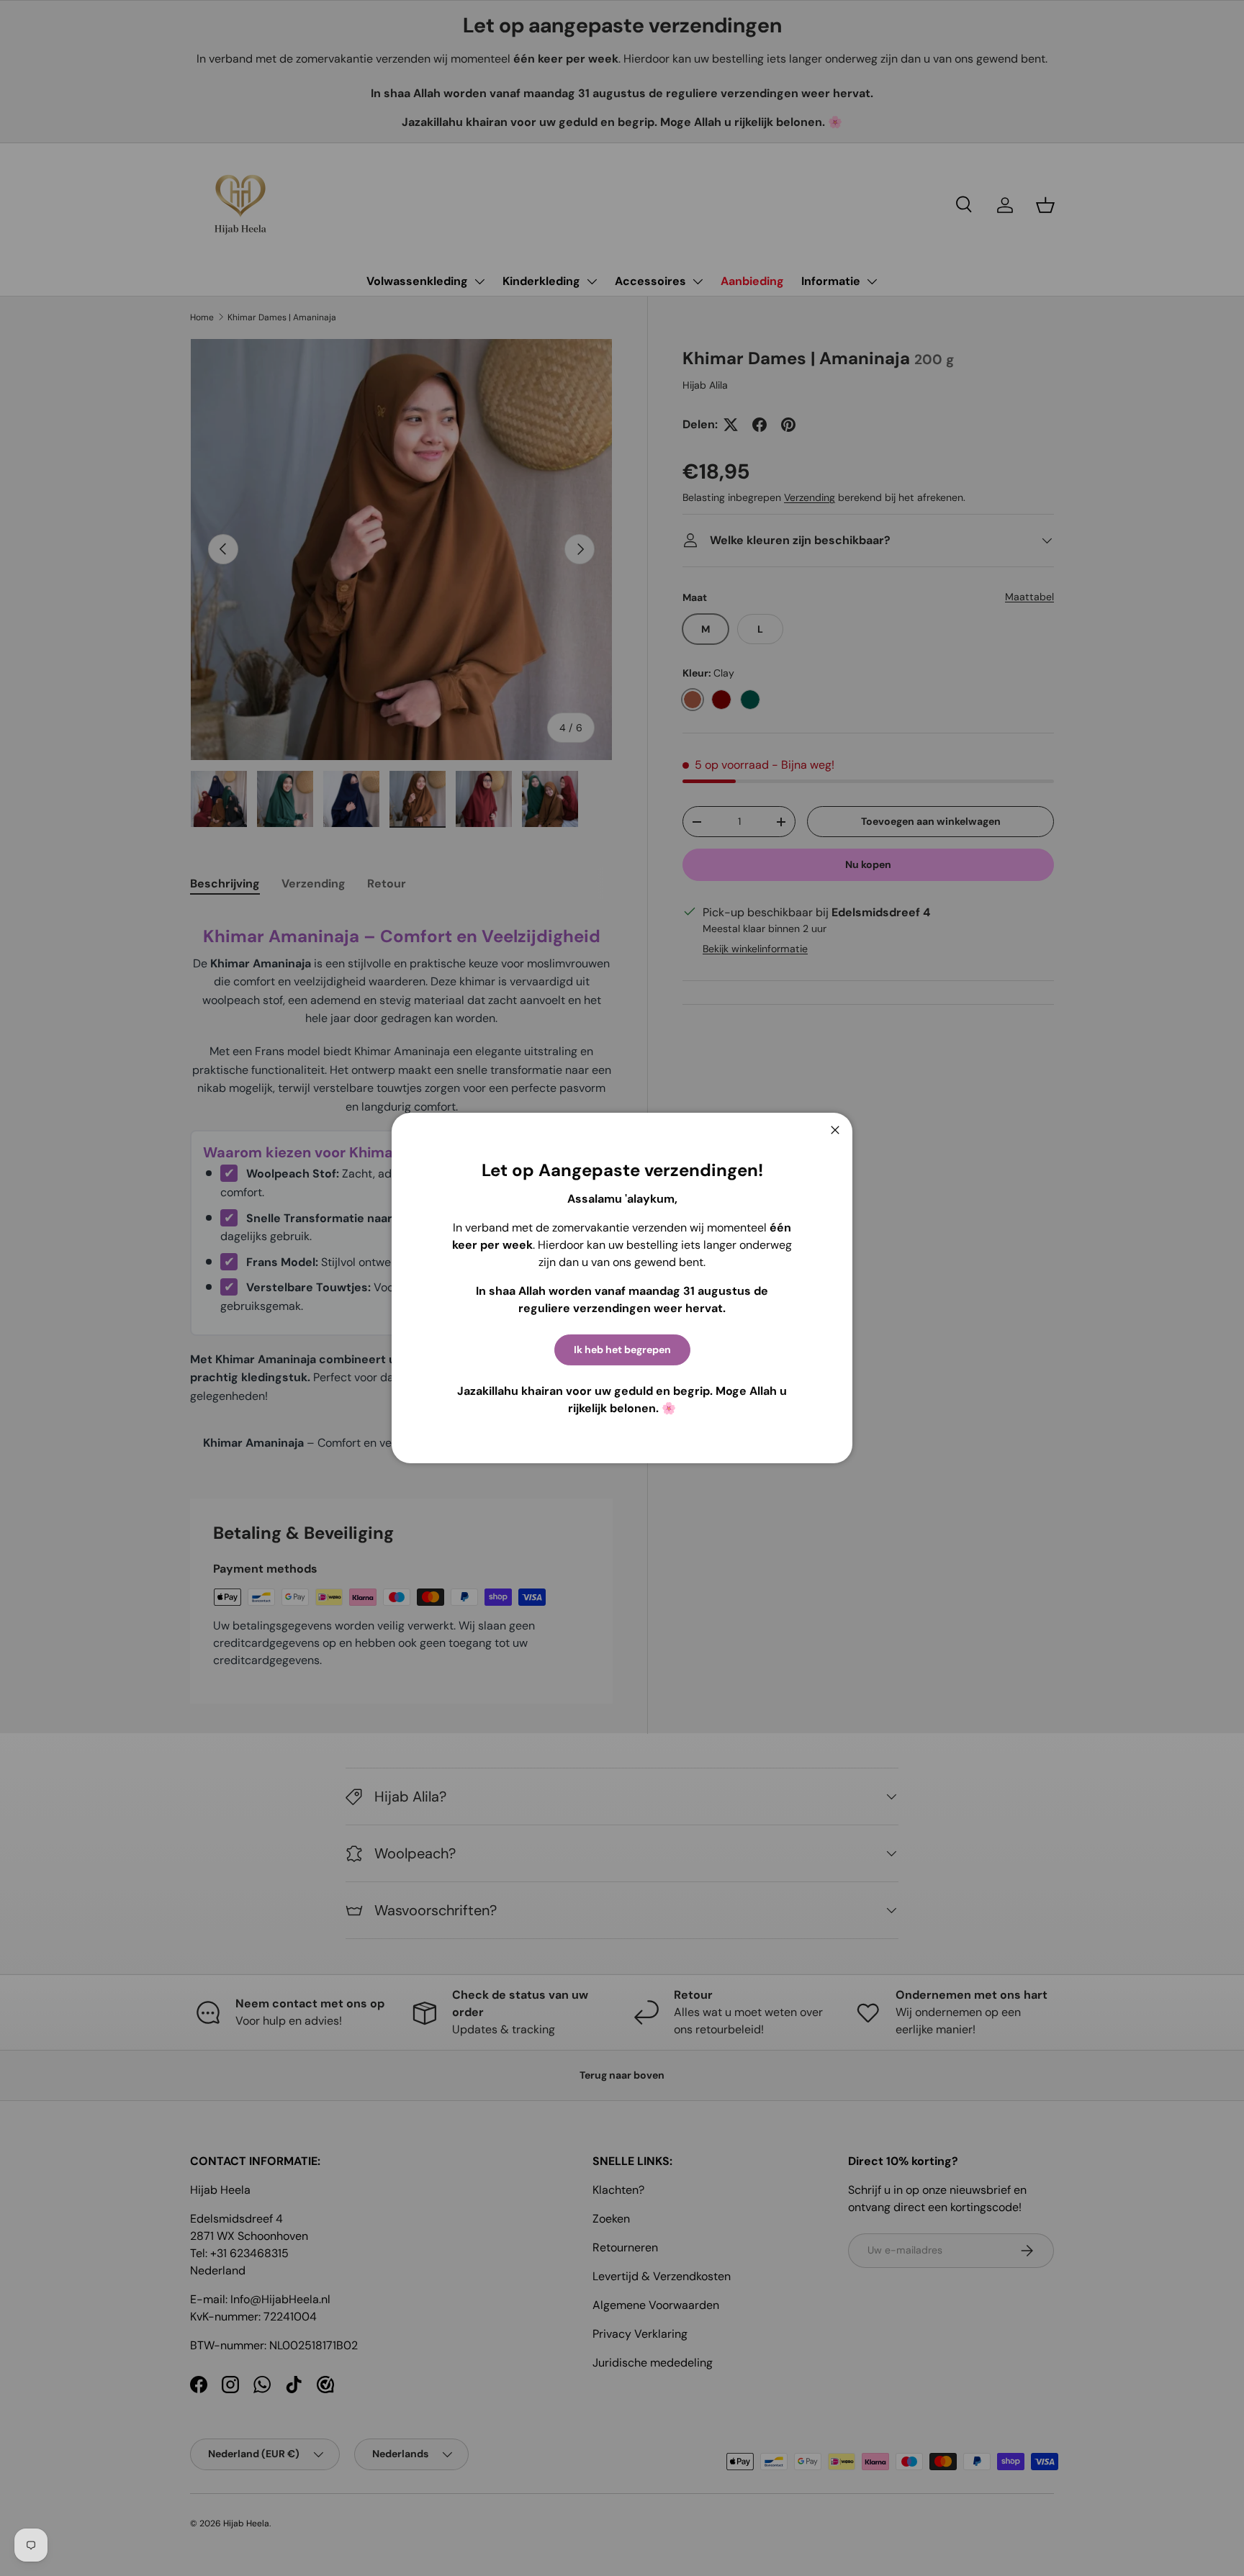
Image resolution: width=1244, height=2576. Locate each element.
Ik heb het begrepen (622, 1350)
